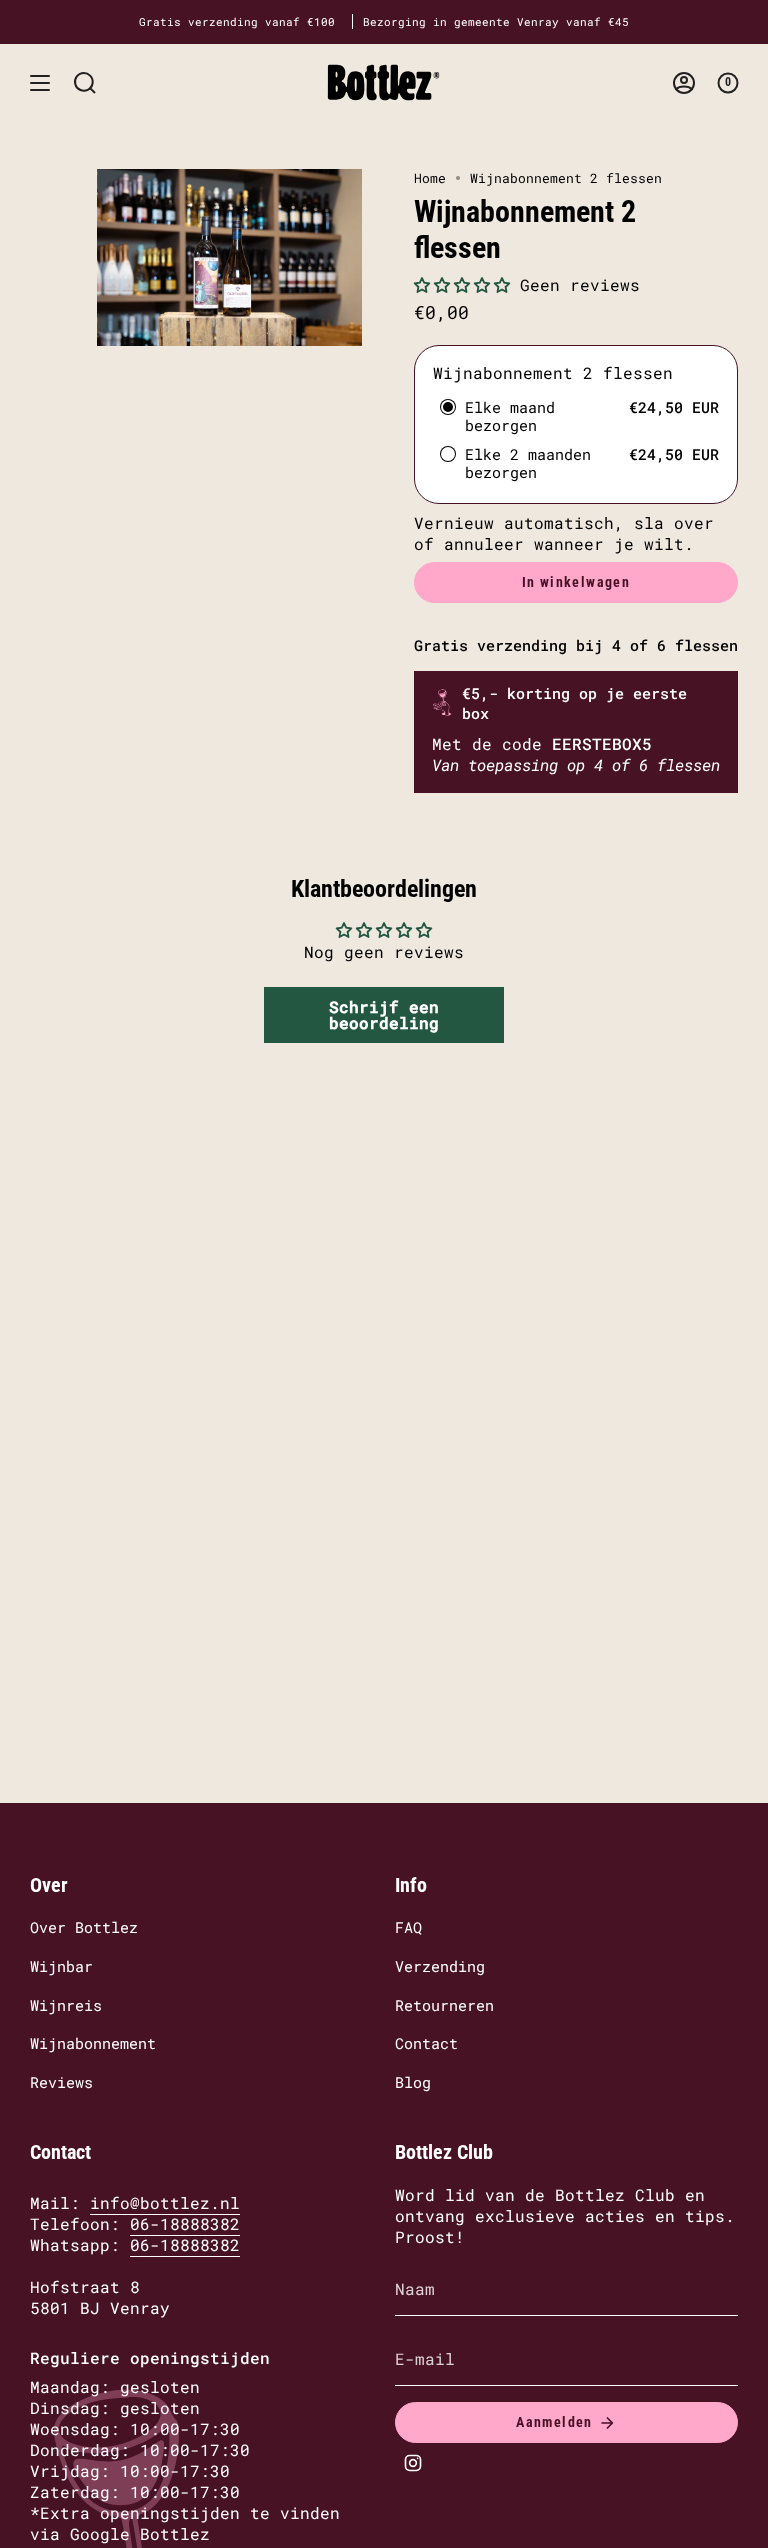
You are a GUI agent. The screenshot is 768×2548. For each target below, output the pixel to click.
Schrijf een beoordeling (384, 1014)
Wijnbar (61, 1966)
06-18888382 (185, 2223)
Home (430, 178)
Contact (426, 2043)
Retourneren (444, 2005)
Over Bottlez (84, 1927)
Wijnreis (66, 2005)
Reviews (61, 2082)
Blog (413, 2082)
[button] (462, 284)
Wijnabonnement (93, 2043)
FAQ (408, 1927)
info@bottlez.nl (165, 2202)
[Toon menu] (40, 82)
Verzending (440, 1966)
